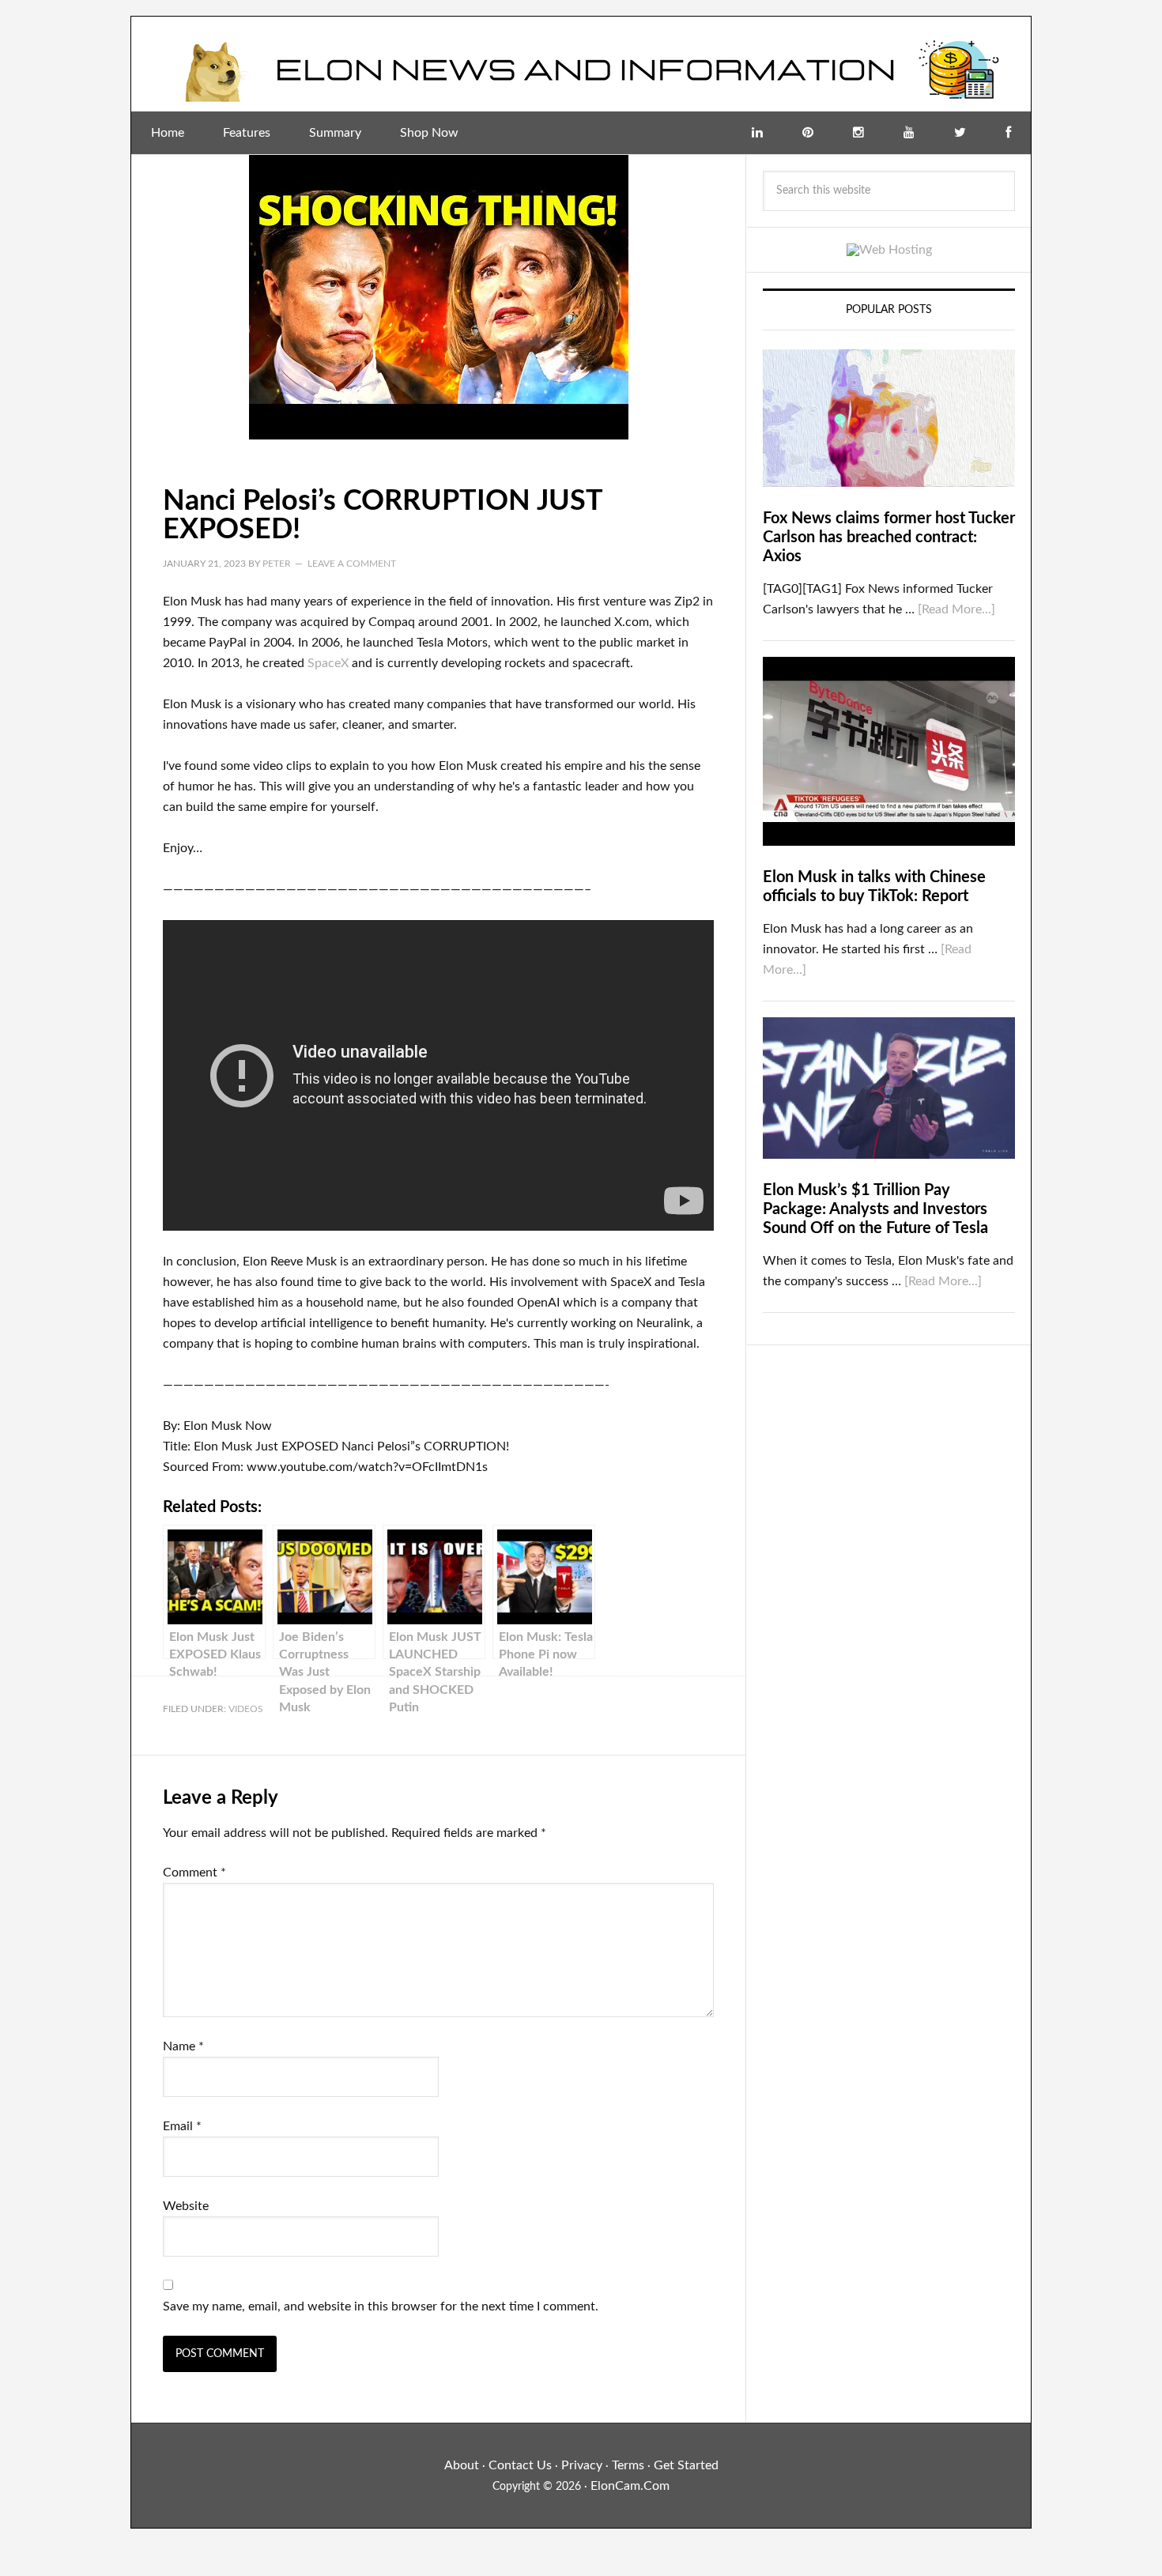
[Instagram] (858, 133)
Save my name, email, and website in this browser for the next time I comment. (381, 2306)
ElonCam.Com (630, 2486)
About (462, 2465)
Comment (194, 1873)
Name (183, 2046)
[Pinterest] (808, 133)
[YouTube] (909, 133)
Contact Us (520, 2465)
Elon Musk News (581, 64)
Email (182, 2126)
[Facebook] (1008, 133)
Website (186, 2206)
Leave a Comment (352, 564)
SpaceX (328, 663)
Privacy (582, 2465)
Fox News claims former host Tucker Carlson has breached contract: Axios (889, 537)
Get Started (686, 2465)
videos (246, 1709)
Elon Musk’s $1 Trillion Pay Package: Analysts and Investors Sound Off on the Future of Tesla (875, 1209)
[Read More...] (956, 609)
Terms (628, 2465)
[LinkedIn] (757, 133)
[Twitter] (960, 133)
